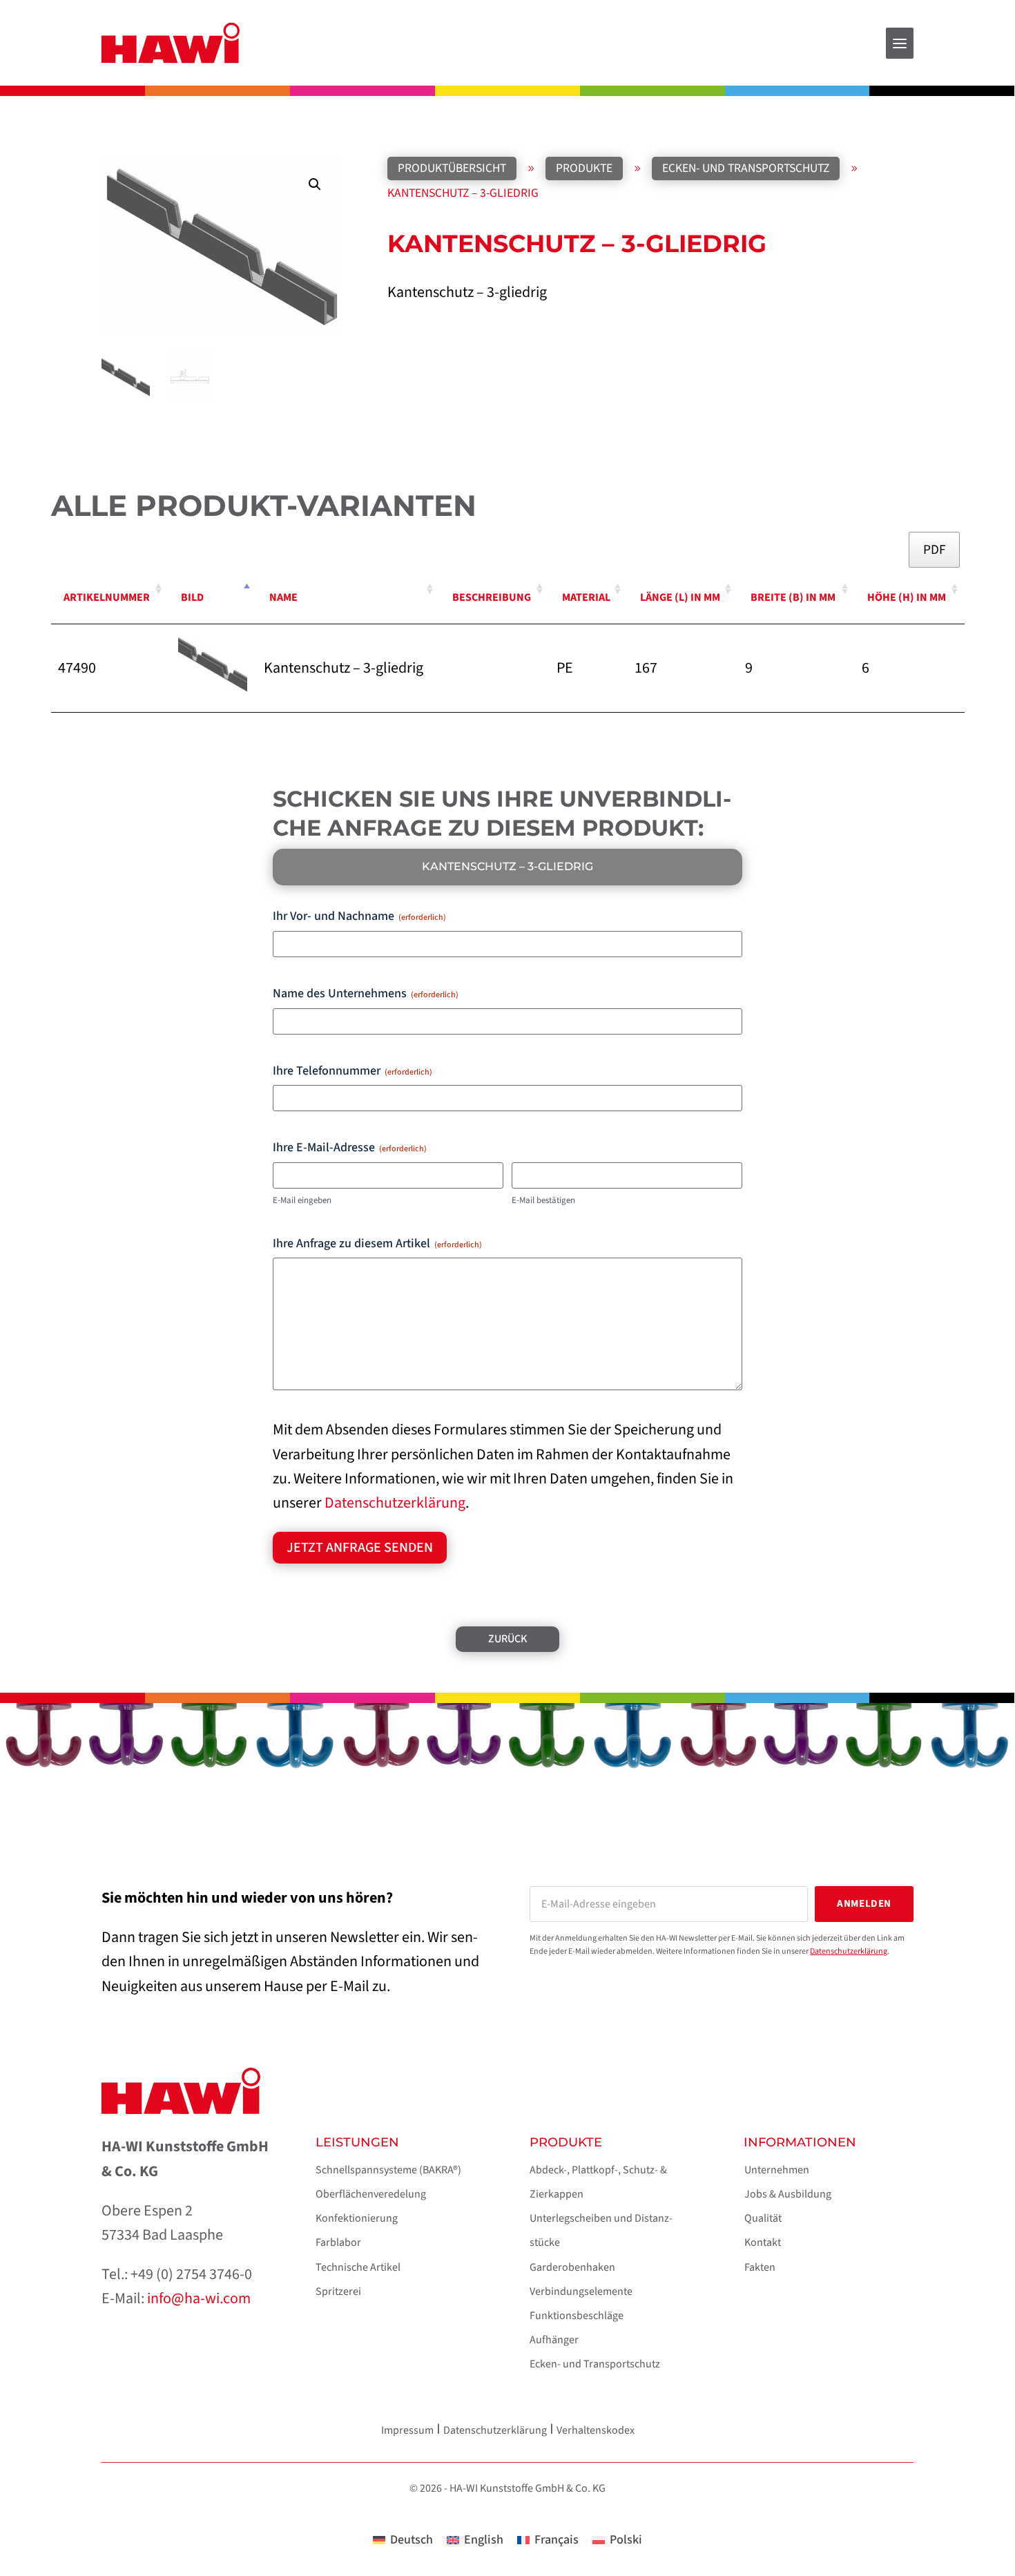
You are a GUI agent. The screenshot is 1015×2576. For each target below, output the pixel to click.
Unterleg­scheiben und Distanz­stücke (601, 2230)
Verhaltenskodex (596, 2430)
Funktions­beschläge (577, 2316)
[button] (315, 184)
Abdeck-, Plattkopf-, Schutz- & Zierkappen (598, 2182)
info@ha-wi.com (199, 2298)
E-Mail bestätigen (543, 1200)
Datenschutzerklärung (395, 1503)
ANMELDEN (864, 1904)
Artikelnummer (107, 597)
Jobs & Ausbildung (788, 2194)
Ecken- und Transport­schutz (595, 2364)
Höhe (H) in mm (907, 597)
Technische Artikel (358, 2267)
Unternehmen (777, 2170)
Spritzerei (338, 2291)
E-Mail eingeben (302, 1200)
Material (586, 597)
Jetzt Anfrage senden (360, 1548)
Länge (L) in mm (680, 597)
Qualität (763, 2218)
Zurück (507, 1639)
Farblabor (338, 2242)
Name (283, 597)
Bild (192, 597)
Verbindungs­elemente (581, 2291)
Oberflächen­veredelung (371, 2194)
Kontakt (763, 2242)
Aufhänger (554, 2340)
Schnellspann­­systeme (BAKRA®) (388, 2170)
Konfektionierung (357, 2218)
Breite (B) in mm (793, 597)
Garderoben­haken (572, 2267)
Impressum (407, 2430)
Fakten (760, 2267)
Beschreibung (492, 597)
